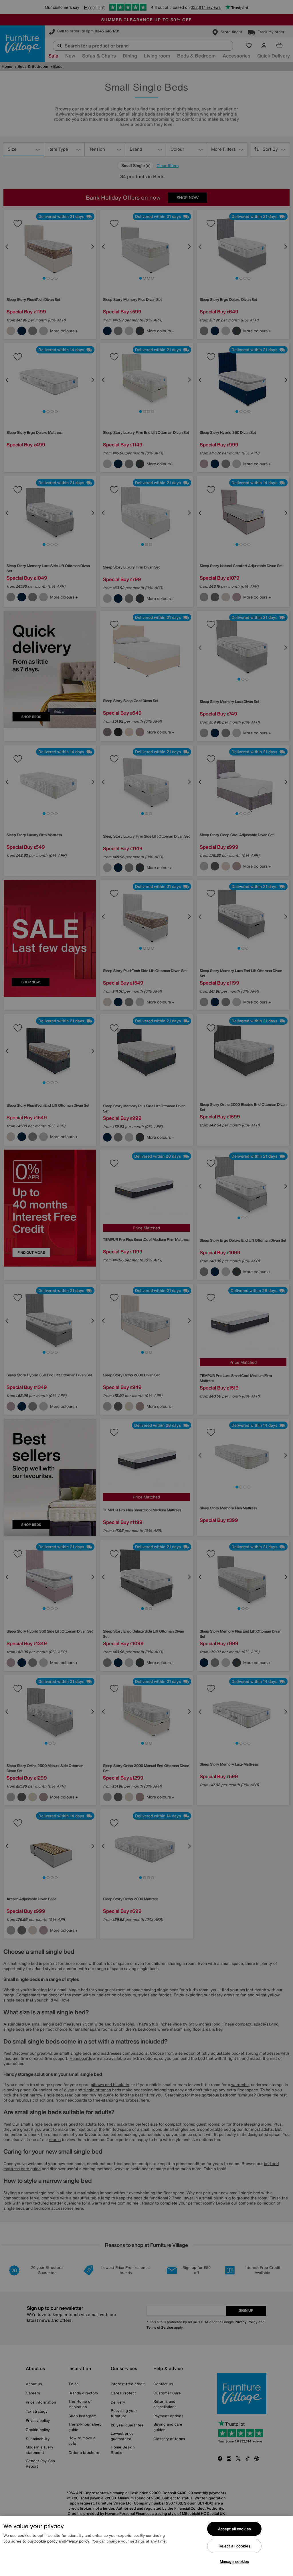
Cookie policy (45, 2541)
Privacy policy (77, 2541)
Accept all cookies (234, 2529)
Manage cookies (234, 2562)
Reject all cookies (234, 2546)
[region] (146, 2546)
